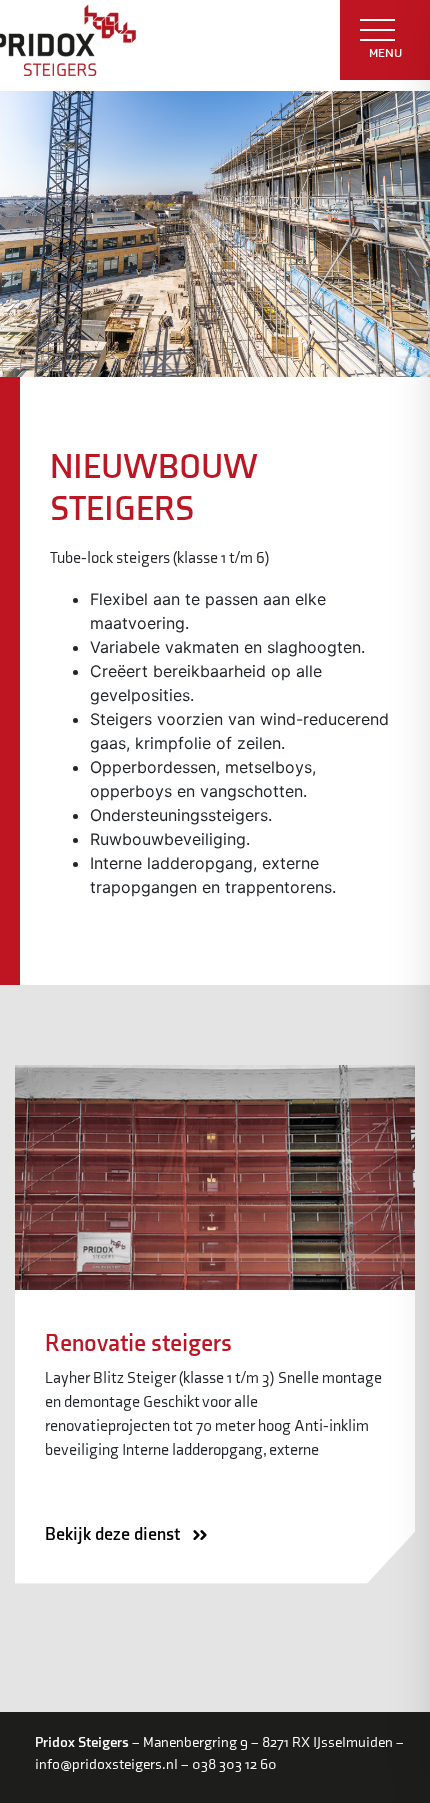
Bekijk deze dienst (114, 1534)
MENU (385, 53)
